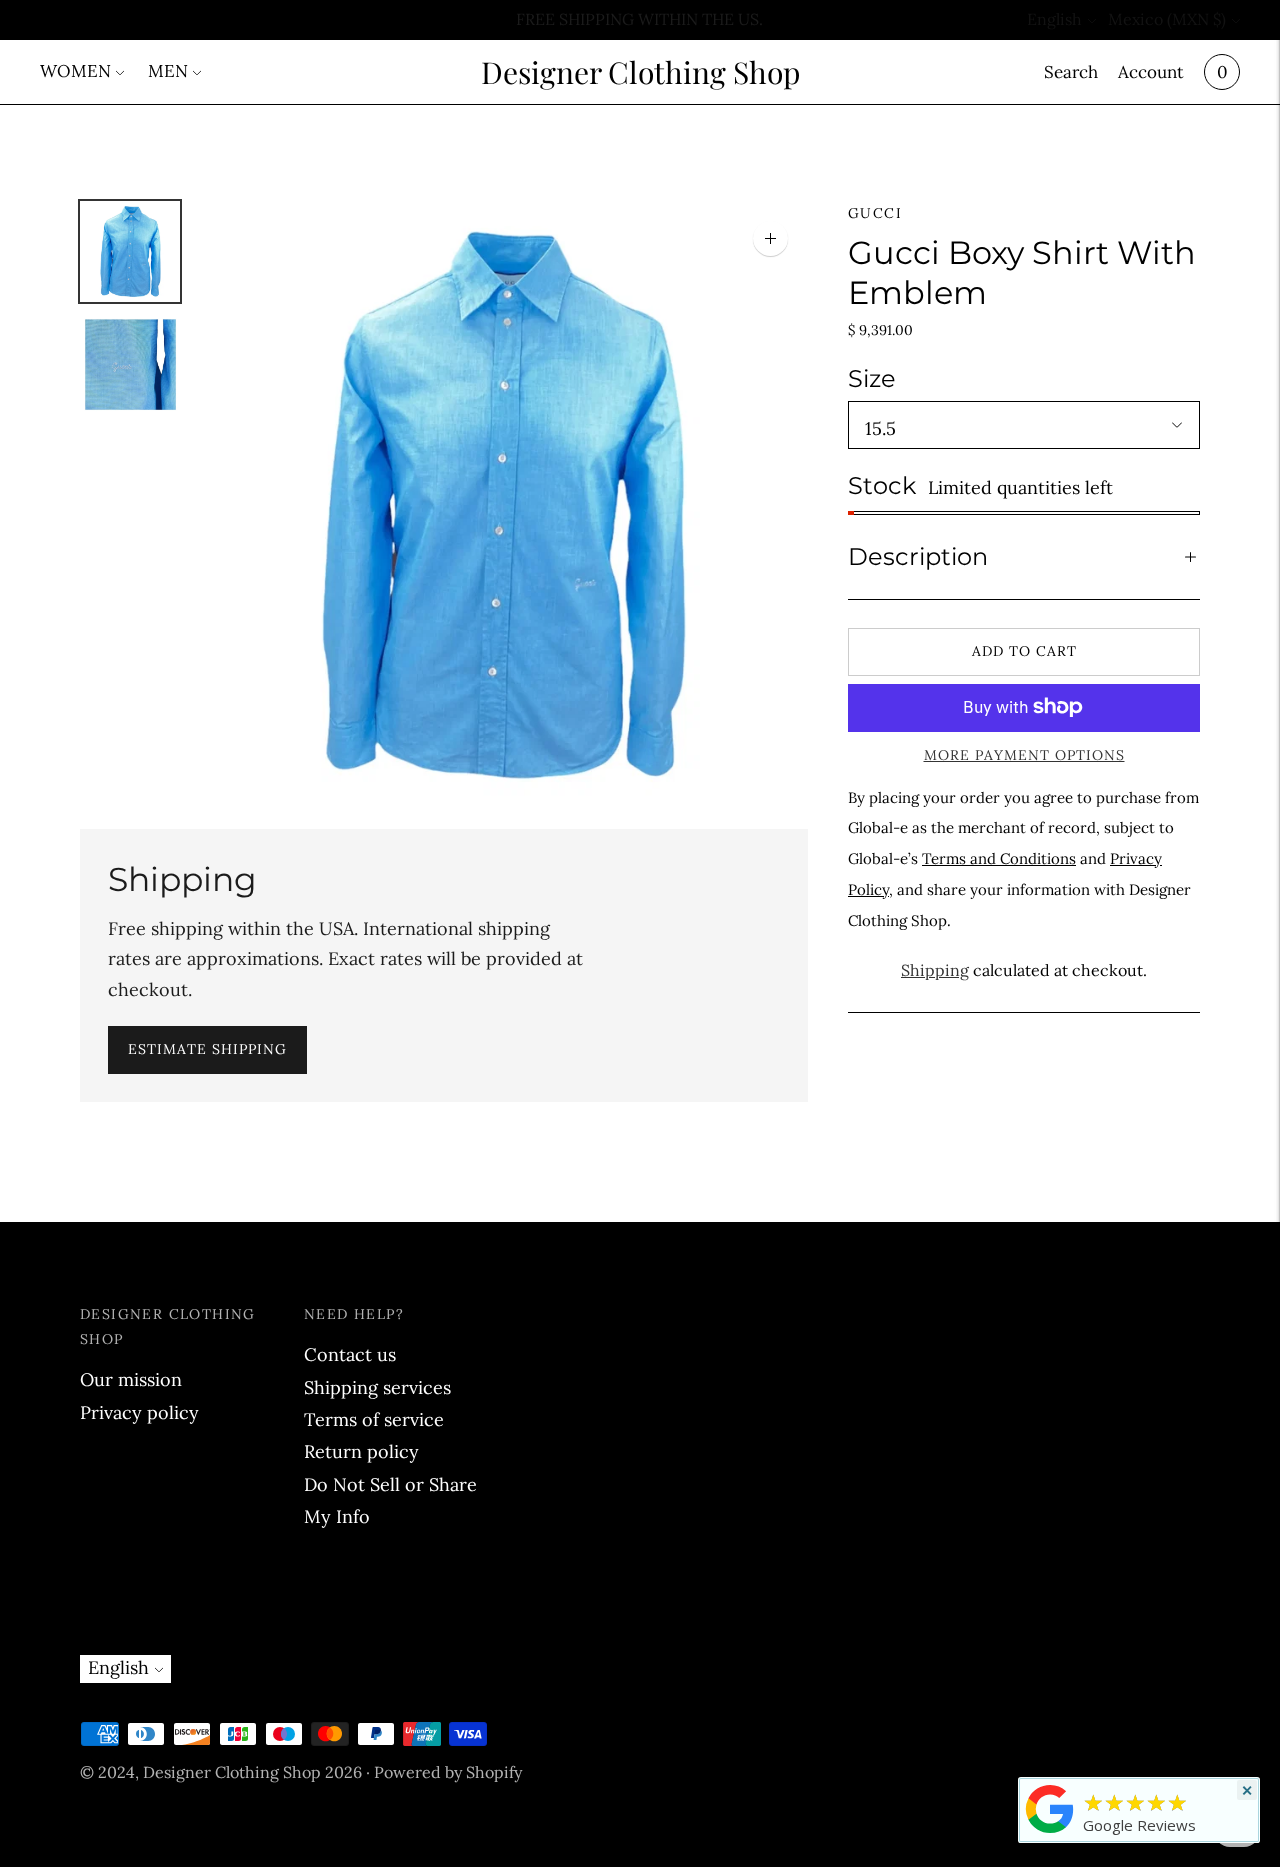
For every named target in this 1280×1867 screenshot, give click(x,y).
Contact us (350, 1354)
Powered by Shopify (448, 1772)
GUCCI (875, 213)
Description (918, 556)
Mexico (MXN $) (1167, 19)
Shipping (935, 969)
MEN (168, 71)
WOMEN (75, 71)
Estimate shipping (207, 1049)
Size (872, 377)
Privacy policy (139, 1412)
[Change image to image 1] (130, 251)
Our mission (131, 1379)
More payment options (1024, 754)
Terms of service (374, 1419)
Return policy (361, 1451)
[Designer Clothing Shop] (1050, 1832)
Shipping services (377, 1387)
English (1054, 19)
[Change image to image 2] (130, 364)
